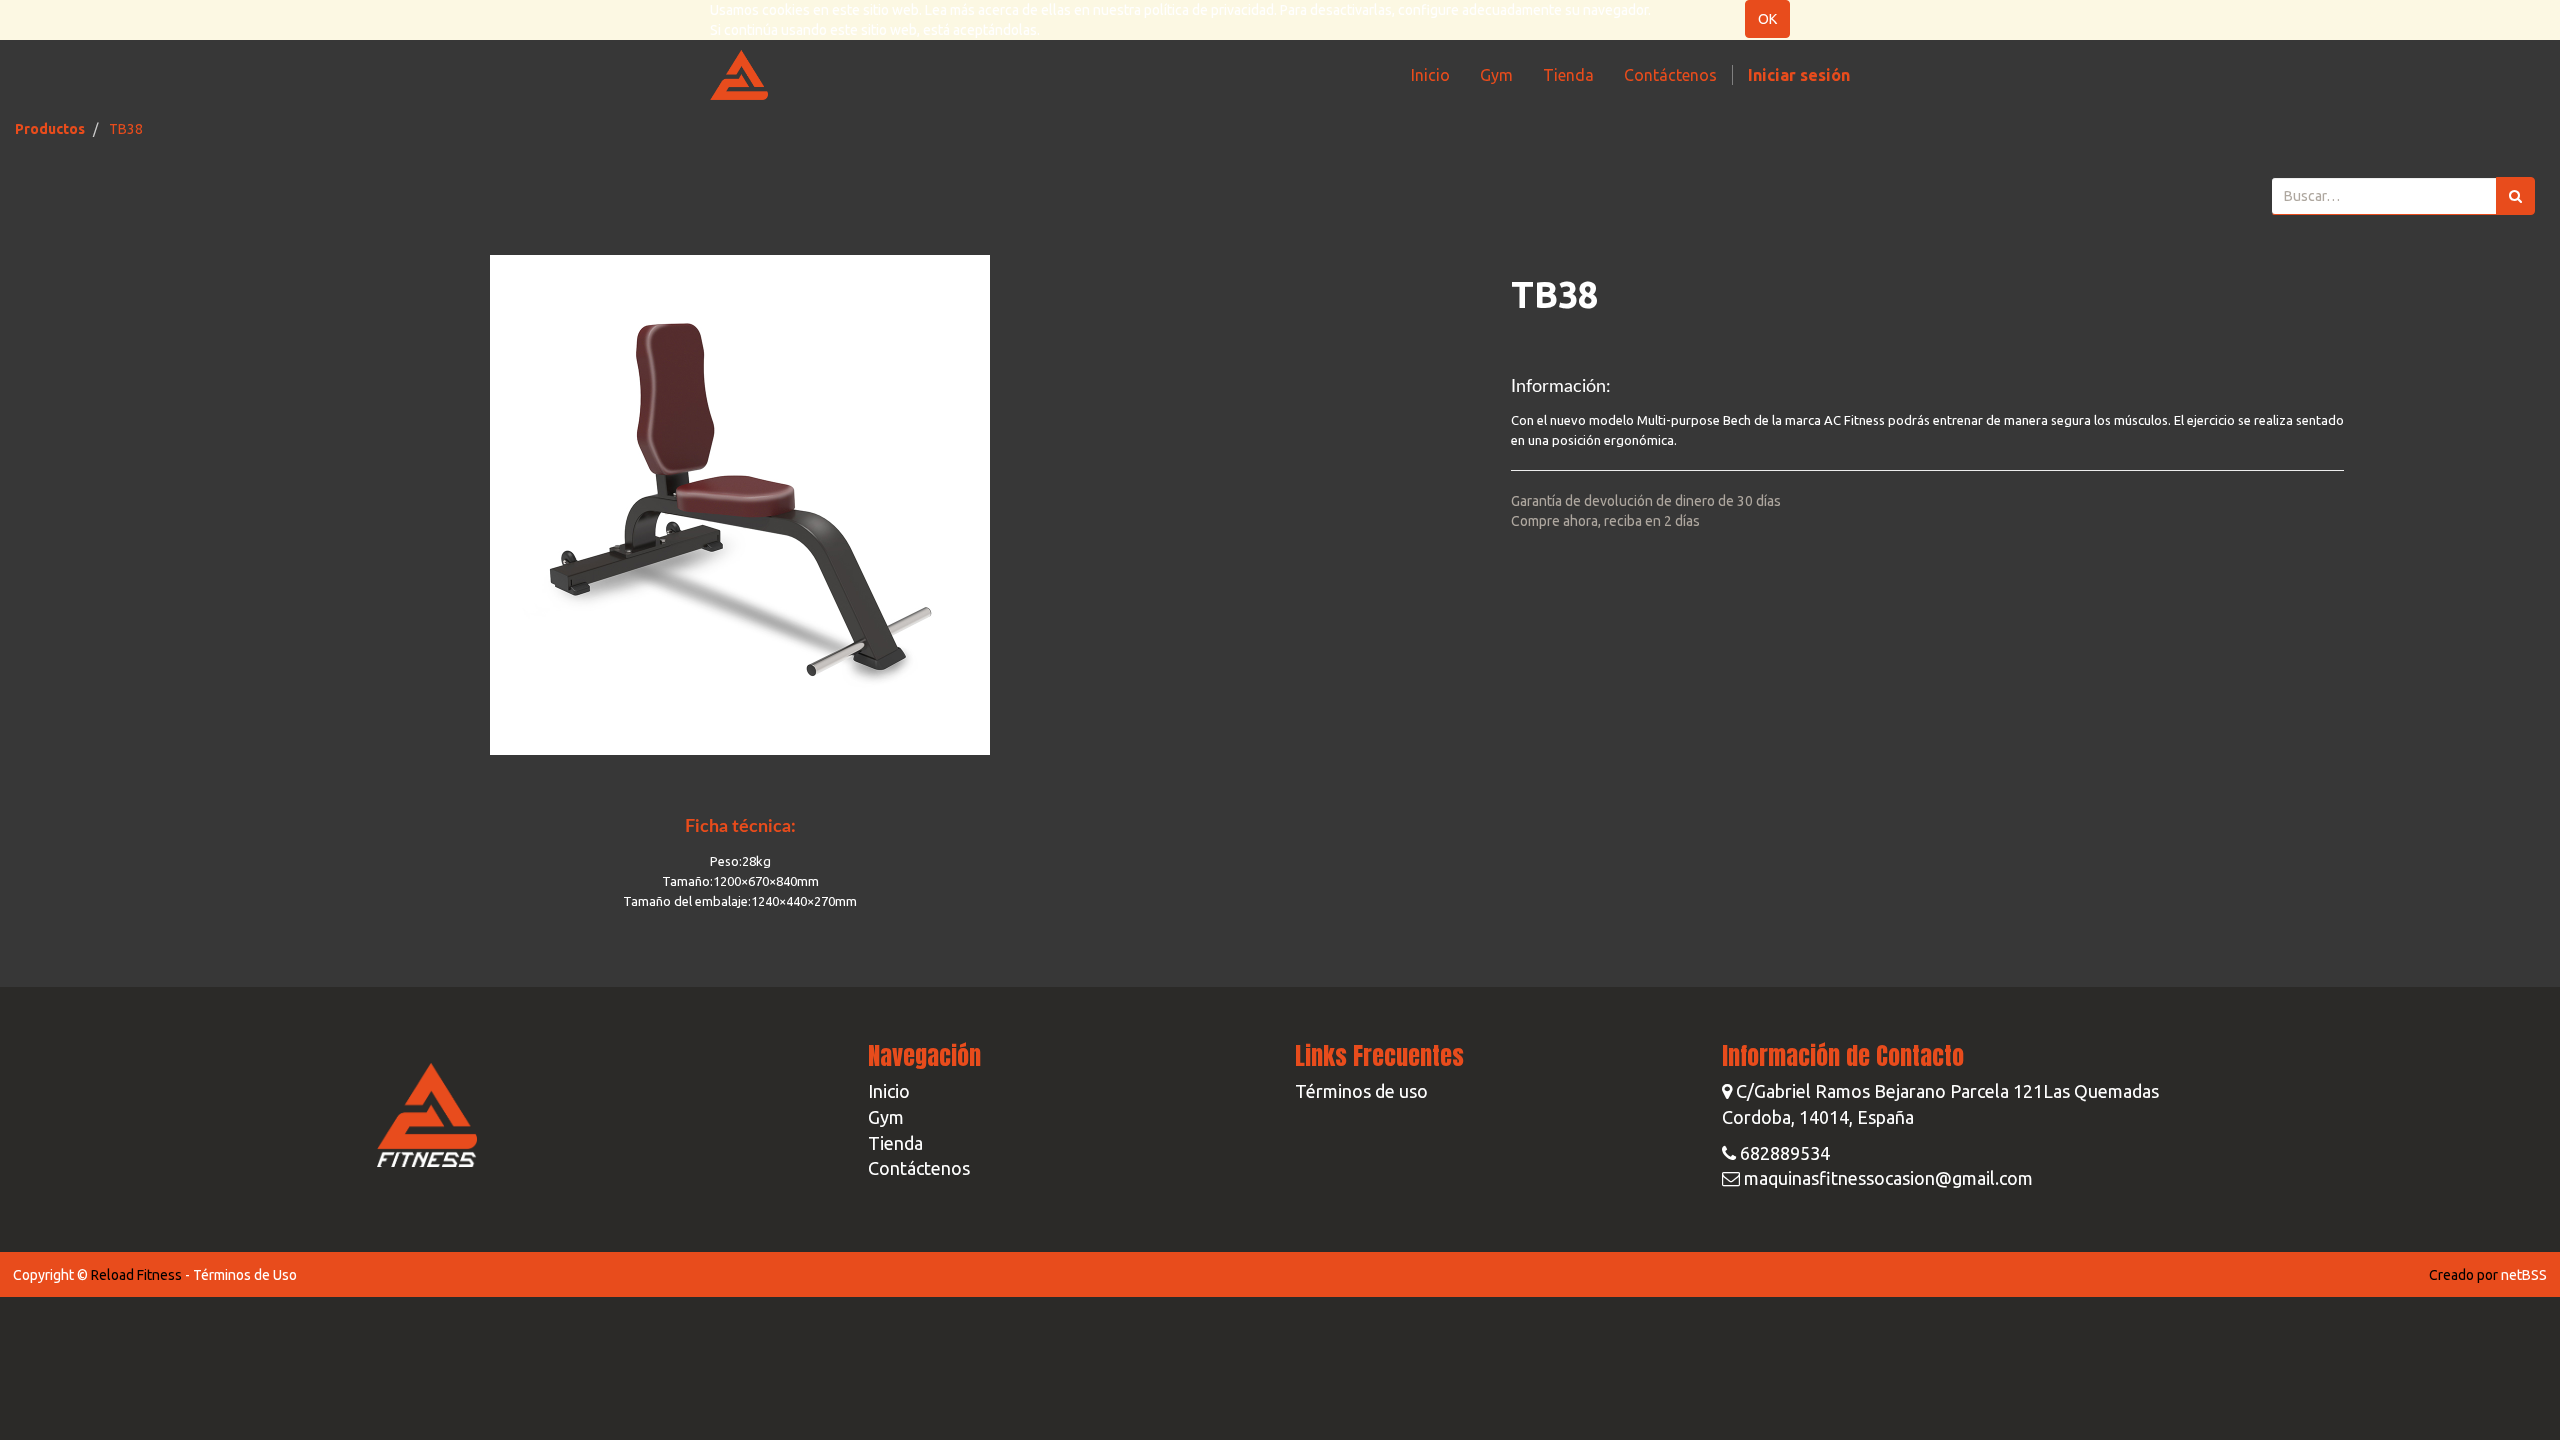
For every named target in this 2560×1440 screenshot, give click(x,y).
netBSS (2524, 1275)
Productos (50, 129)
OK (1767, 19)
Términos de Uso (245, 1275)
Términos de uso (1361, 1091)
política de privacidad (1209, 10)
